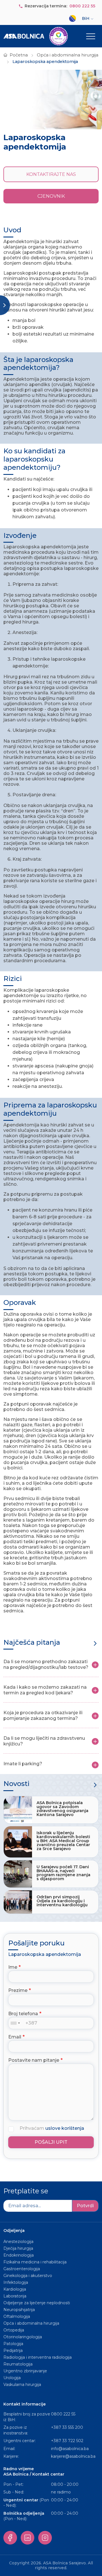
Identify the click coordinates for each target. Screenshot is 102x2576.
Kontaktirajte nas (51, 174)
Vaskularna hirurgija (22, 2385)
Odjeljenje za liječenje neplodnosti (37, 2303)
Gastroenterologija (22, 2269)
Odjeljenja (14, 2230)
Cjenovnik (51, 196)
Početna (19, 55)
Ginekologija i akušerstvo (28, 2276)
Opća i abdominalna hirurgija (68, 55)
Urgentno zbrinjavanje (25, 2371)
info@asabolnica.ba (70, 2449)
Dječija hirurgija (18, 2248)
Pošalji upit (51, 2142)
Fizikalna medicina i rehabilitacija (36, 2262)
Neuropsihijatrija (19, 2310)
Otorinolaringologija (23, 2337)
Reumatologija (18, 2364)
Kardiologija (15, 2289)
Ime (13, 1967)
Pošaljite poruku (36, 1943)
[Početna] (36, 36)
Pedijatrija (13, 2350)
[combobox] (16, 2023)
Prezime (18, 1990)
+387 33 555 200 (67, 2427)
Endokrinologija (19, 2255)
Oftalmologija (17, 2316)
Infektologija (16, 2282)
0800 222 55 (82, 6)
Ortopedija (14, 2330)
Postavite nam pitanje (34, 2060)
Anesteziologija (18, 2242)
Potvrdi (85, 2206)
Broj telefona (23, 2014)
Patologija (13, 2344)
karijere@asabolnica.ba (73, 2456)
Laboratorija (15, 2296)
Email (15, 2037)
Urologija (12, 2378)
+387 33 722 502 (67, 2441)
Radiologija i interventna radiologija (38, 2357)
